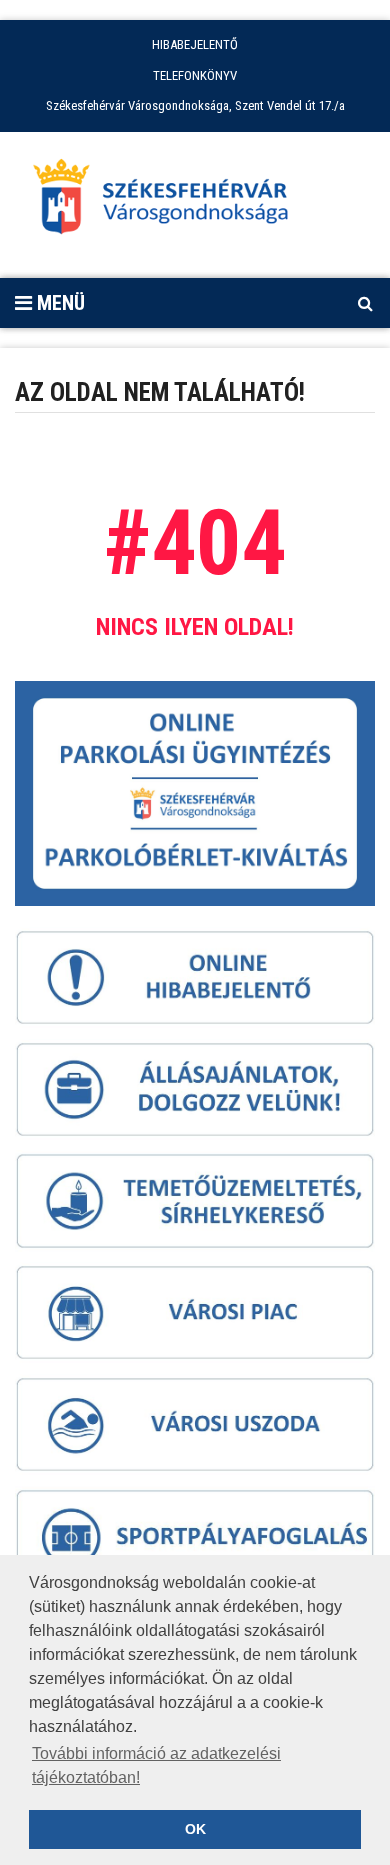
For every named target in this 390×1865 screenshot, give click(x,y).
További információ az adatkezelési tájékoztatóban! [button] (156, 1765)
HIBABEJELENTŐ (195, 44)
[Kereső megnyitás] (365, 303)
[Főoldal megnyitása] (170, 202)
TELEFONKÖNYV (195, 75)
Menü (58, 303)
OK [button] (195, 1829)
